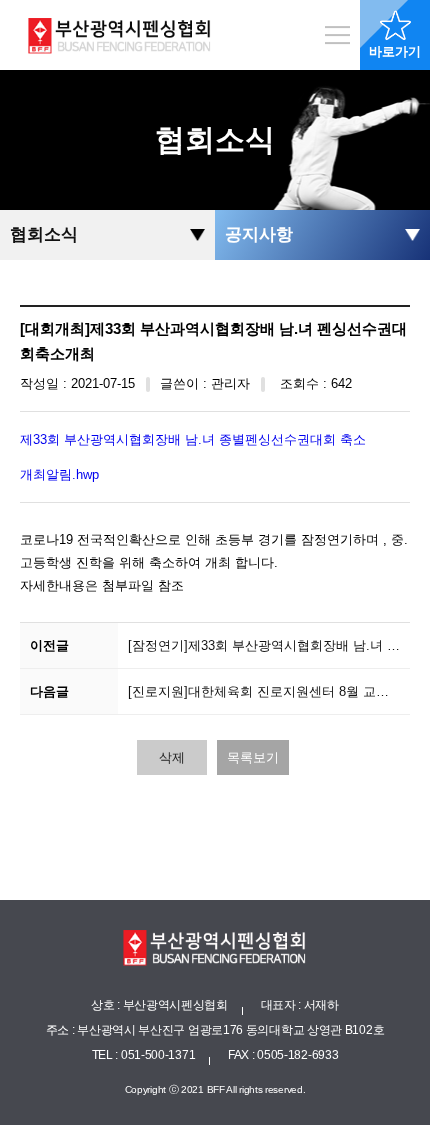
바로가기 (395, 51)
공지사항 (259, 234)
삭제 (172, 757)
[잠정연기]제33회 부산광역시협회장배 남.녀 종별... (269, 645)
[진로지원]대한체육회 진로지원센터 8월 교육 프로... (269, 691)
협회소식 (44, 234)
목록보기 (253, 757)
